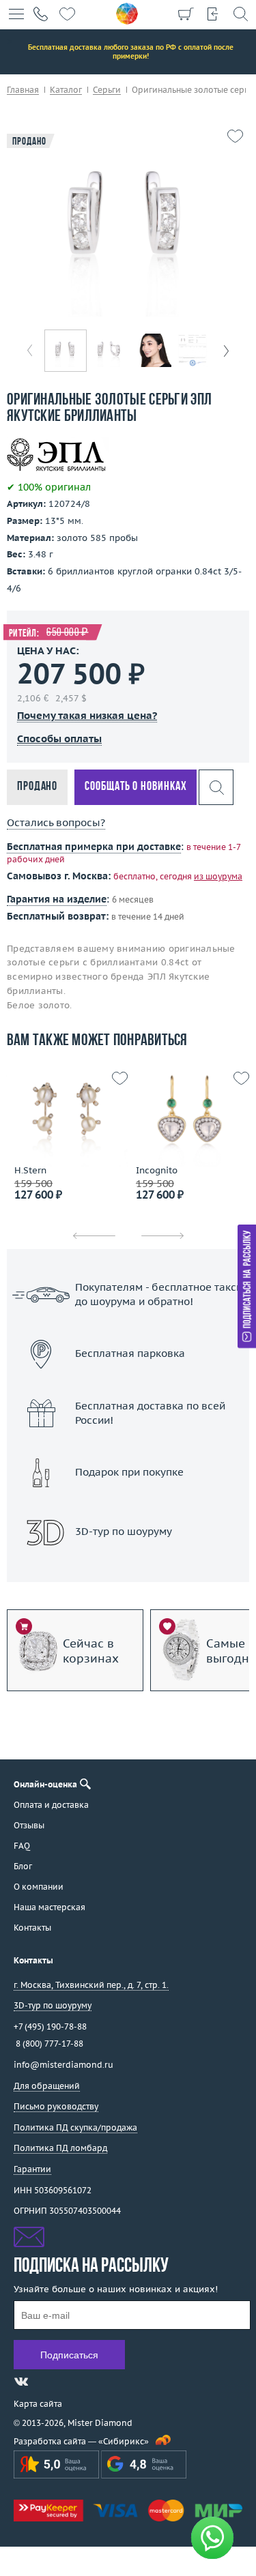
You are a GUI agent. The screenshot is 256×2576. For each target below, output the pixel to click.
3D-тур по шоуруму (128, 1567)
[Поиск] (240, 14)
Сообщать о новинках (136, 787)
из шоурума (218, 876)
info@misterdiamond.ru (63, 2065)
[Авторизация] (213, 14)
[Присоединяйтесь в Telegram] (46, 2382)
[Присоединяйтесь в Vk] (21, 2382)
